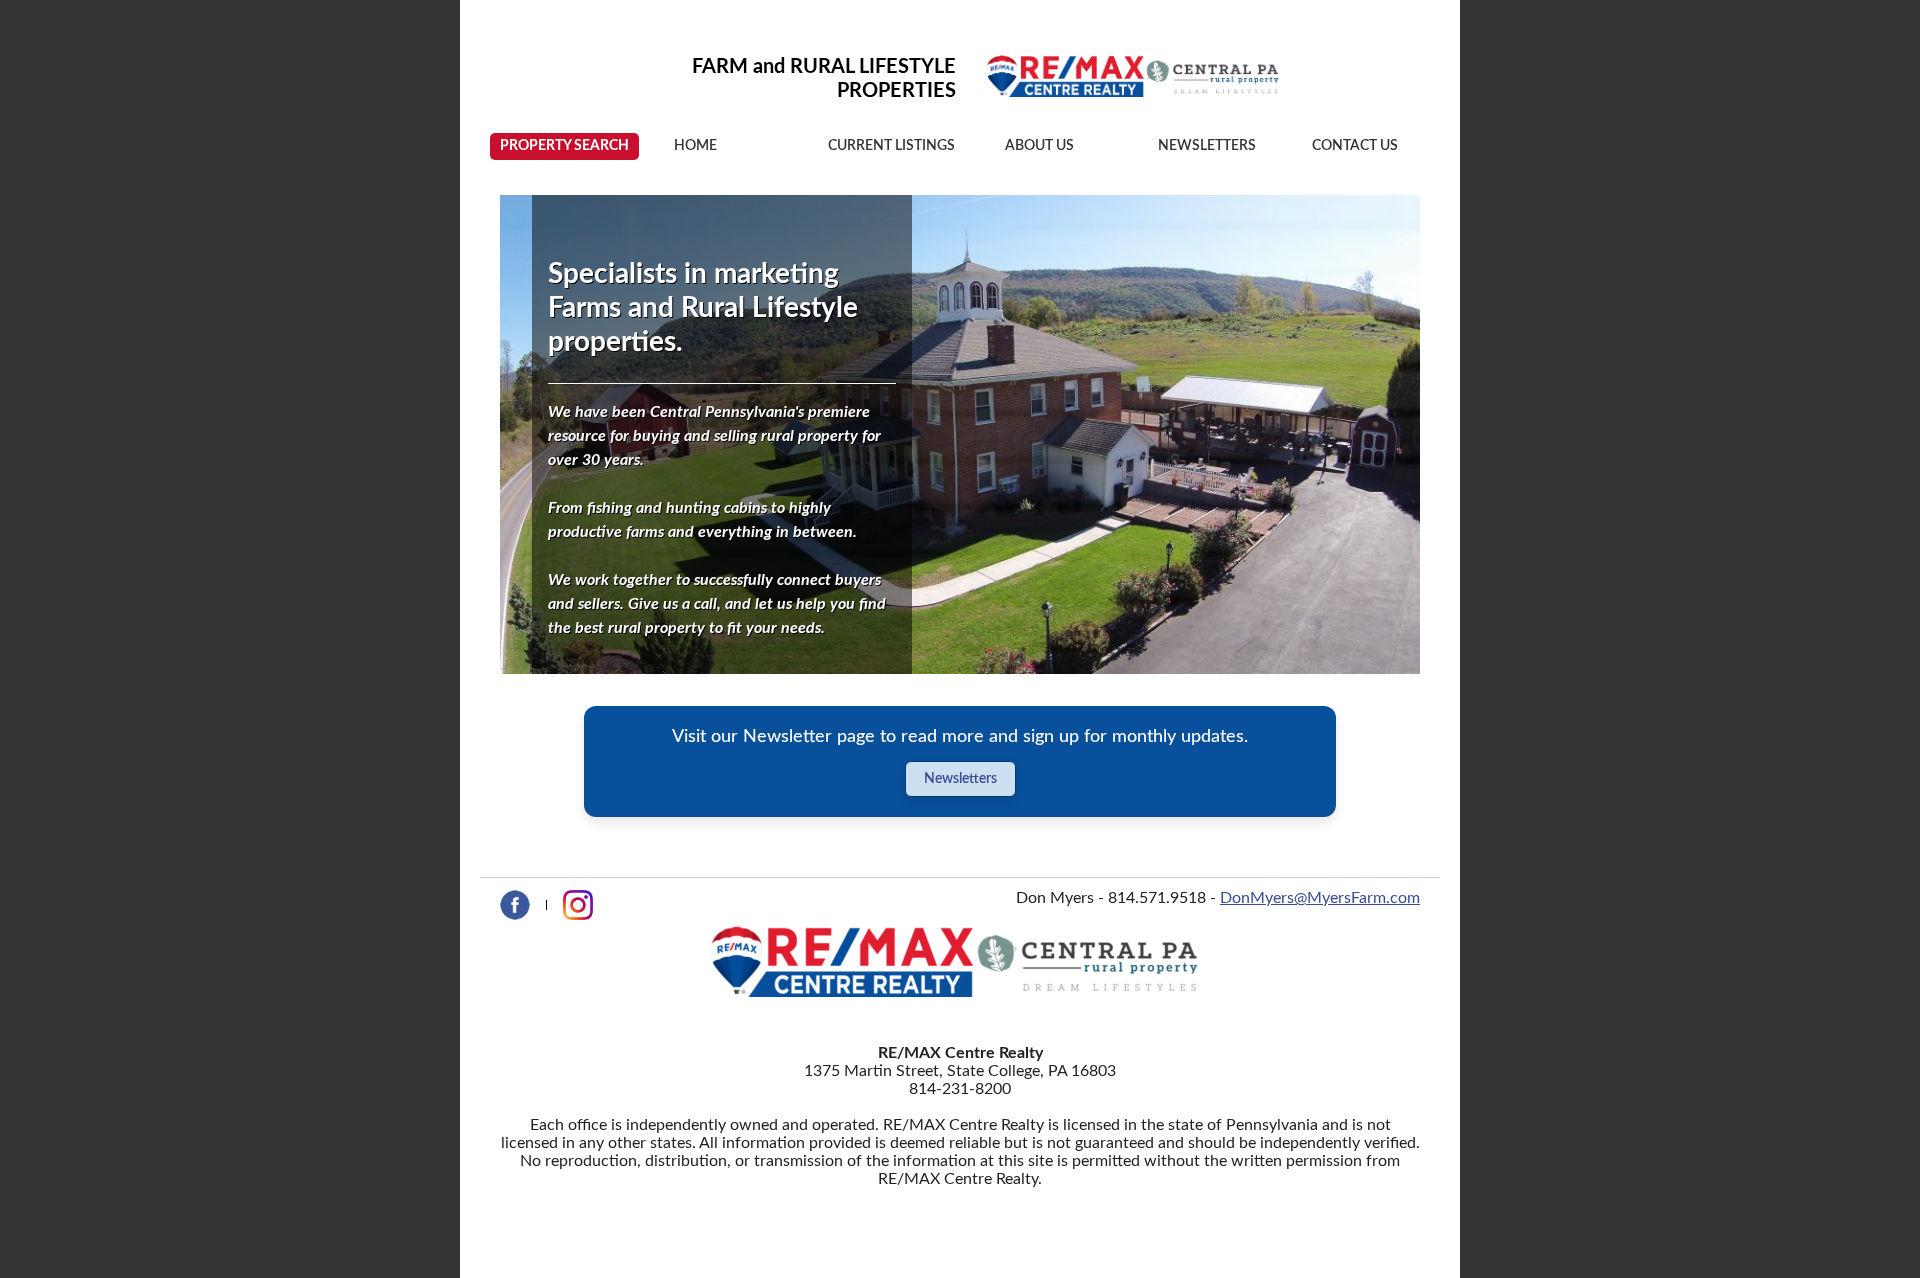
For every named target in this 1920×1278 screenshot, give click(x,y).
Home (695, 146)
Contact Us (1355, 146)
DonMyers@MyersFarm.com (1320, 898)
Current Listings (891, 146)
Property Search (564, 146)
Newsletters (1207, 146)
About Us (1039, 146)
